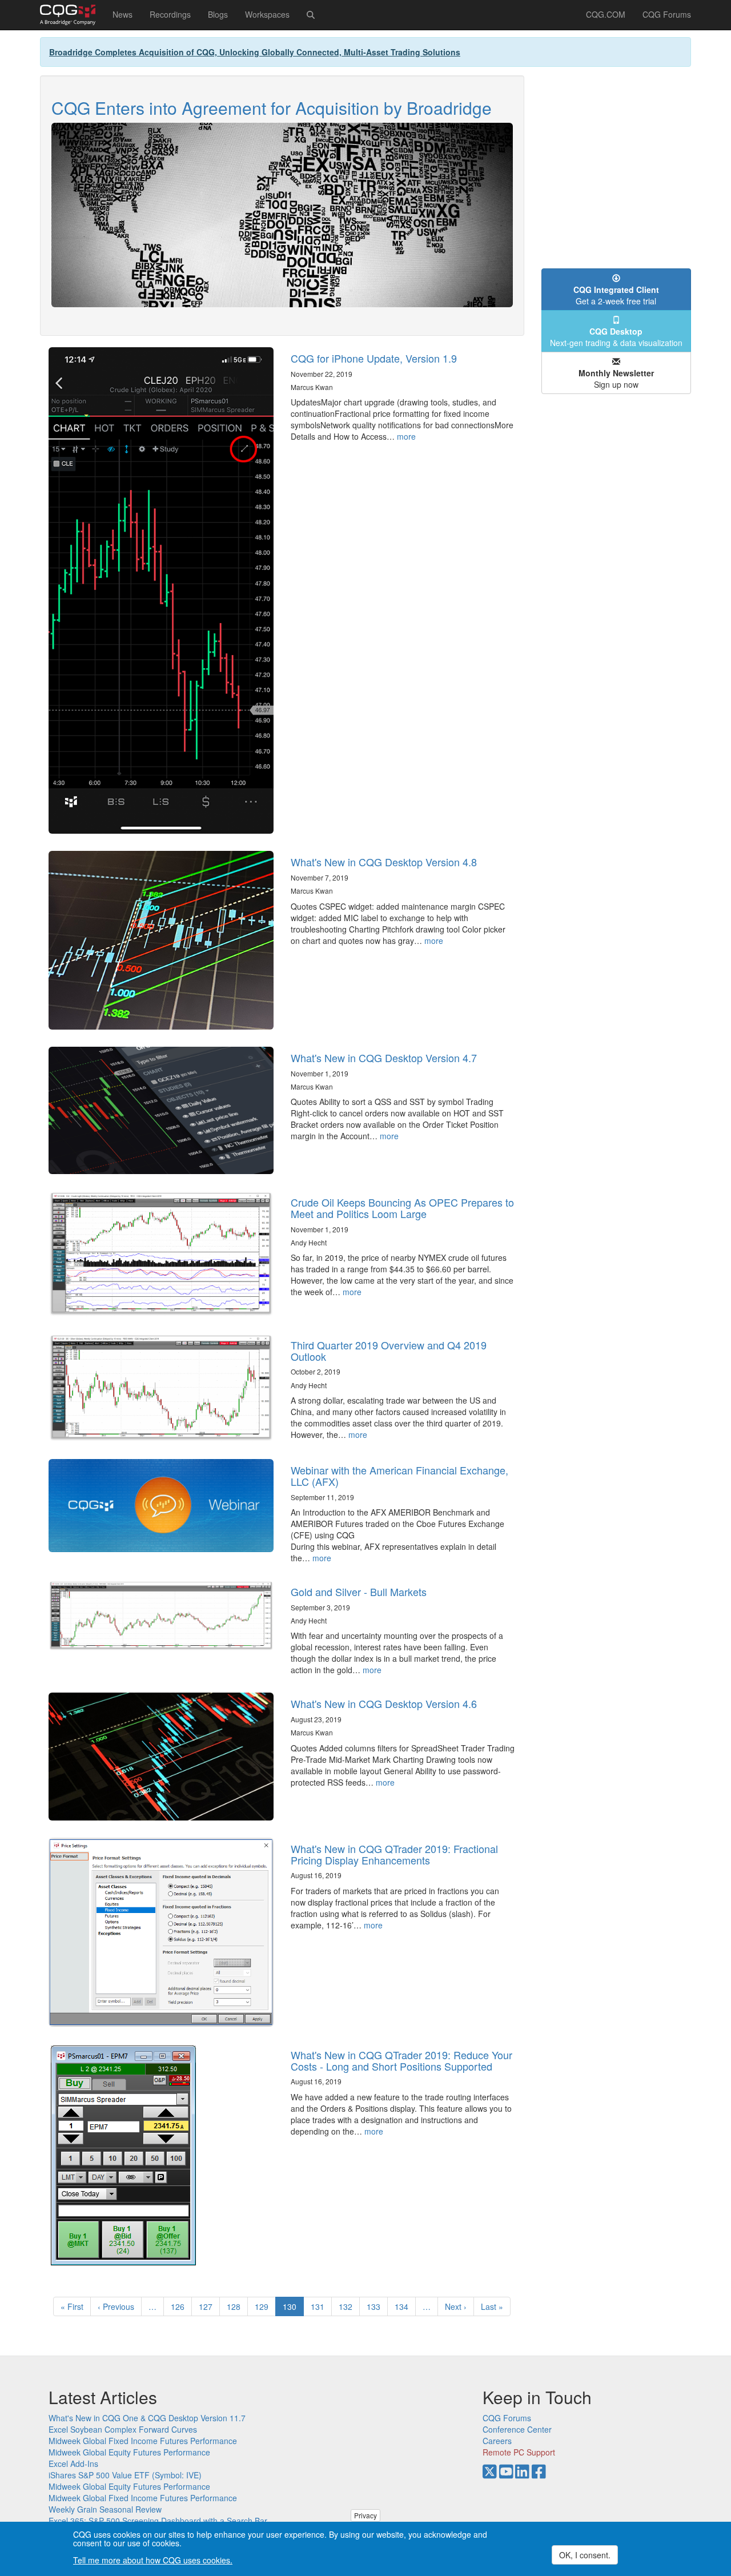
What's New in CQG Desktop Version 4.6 (384, 1703)
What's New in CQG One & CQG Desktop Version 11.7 (147, 2418)
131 (320, 2306)
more (406, 436)
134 (404, 2306)
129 (264, 2306)
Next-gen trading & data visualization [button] (616, 337)
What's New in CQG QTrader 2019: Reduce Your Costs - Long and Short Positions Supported (401, 2060)
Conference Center (517, 2429)
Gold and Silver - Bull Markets (359, 1592)
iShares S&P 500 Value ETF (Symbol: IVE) (125, 2475)
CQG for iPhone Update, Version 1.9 (374, 358)
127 (208, 2306)
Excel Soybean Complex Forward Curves (123, 2429)
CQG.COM (606, 14)
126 (180, 2306)
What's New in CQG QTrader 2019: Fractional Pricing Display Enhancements (394, 1854)
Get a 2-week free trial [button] (616, 295)
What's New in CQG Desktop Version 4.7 (384, 1058)
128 (236, 2306)
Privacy (365, 2515)
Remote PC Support (519, 2452)
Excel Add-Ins (73, 2464)
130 (293, 2308)
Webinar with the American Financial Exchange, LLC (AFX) (399, 1476)
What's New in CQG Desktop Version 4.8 (384, 862)
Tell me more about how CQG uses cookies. (153, 2560)
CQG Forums (667, 14)
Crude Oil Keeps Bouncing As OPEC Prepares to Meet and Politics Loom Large (402, 1208)
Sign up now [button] (616, 379)
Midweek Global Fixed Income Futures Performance (143, 2441)
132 (348, 2306)
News (122, 14)
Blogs (218, 14)
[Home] (72, 15)
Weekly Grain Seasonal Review (105, 2509)
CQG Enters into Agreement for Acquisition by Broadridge (272, 108)
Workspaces (267, 14)
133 (376, 2306)
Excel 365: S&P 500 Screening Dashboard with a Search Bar (158, 2521)
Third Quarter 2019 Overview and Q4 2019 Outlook (389, 1351)
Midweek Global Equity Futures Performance (129, 2452)
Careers (497, 2441)
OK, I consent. (585, 2555)
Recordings (170, 14)
